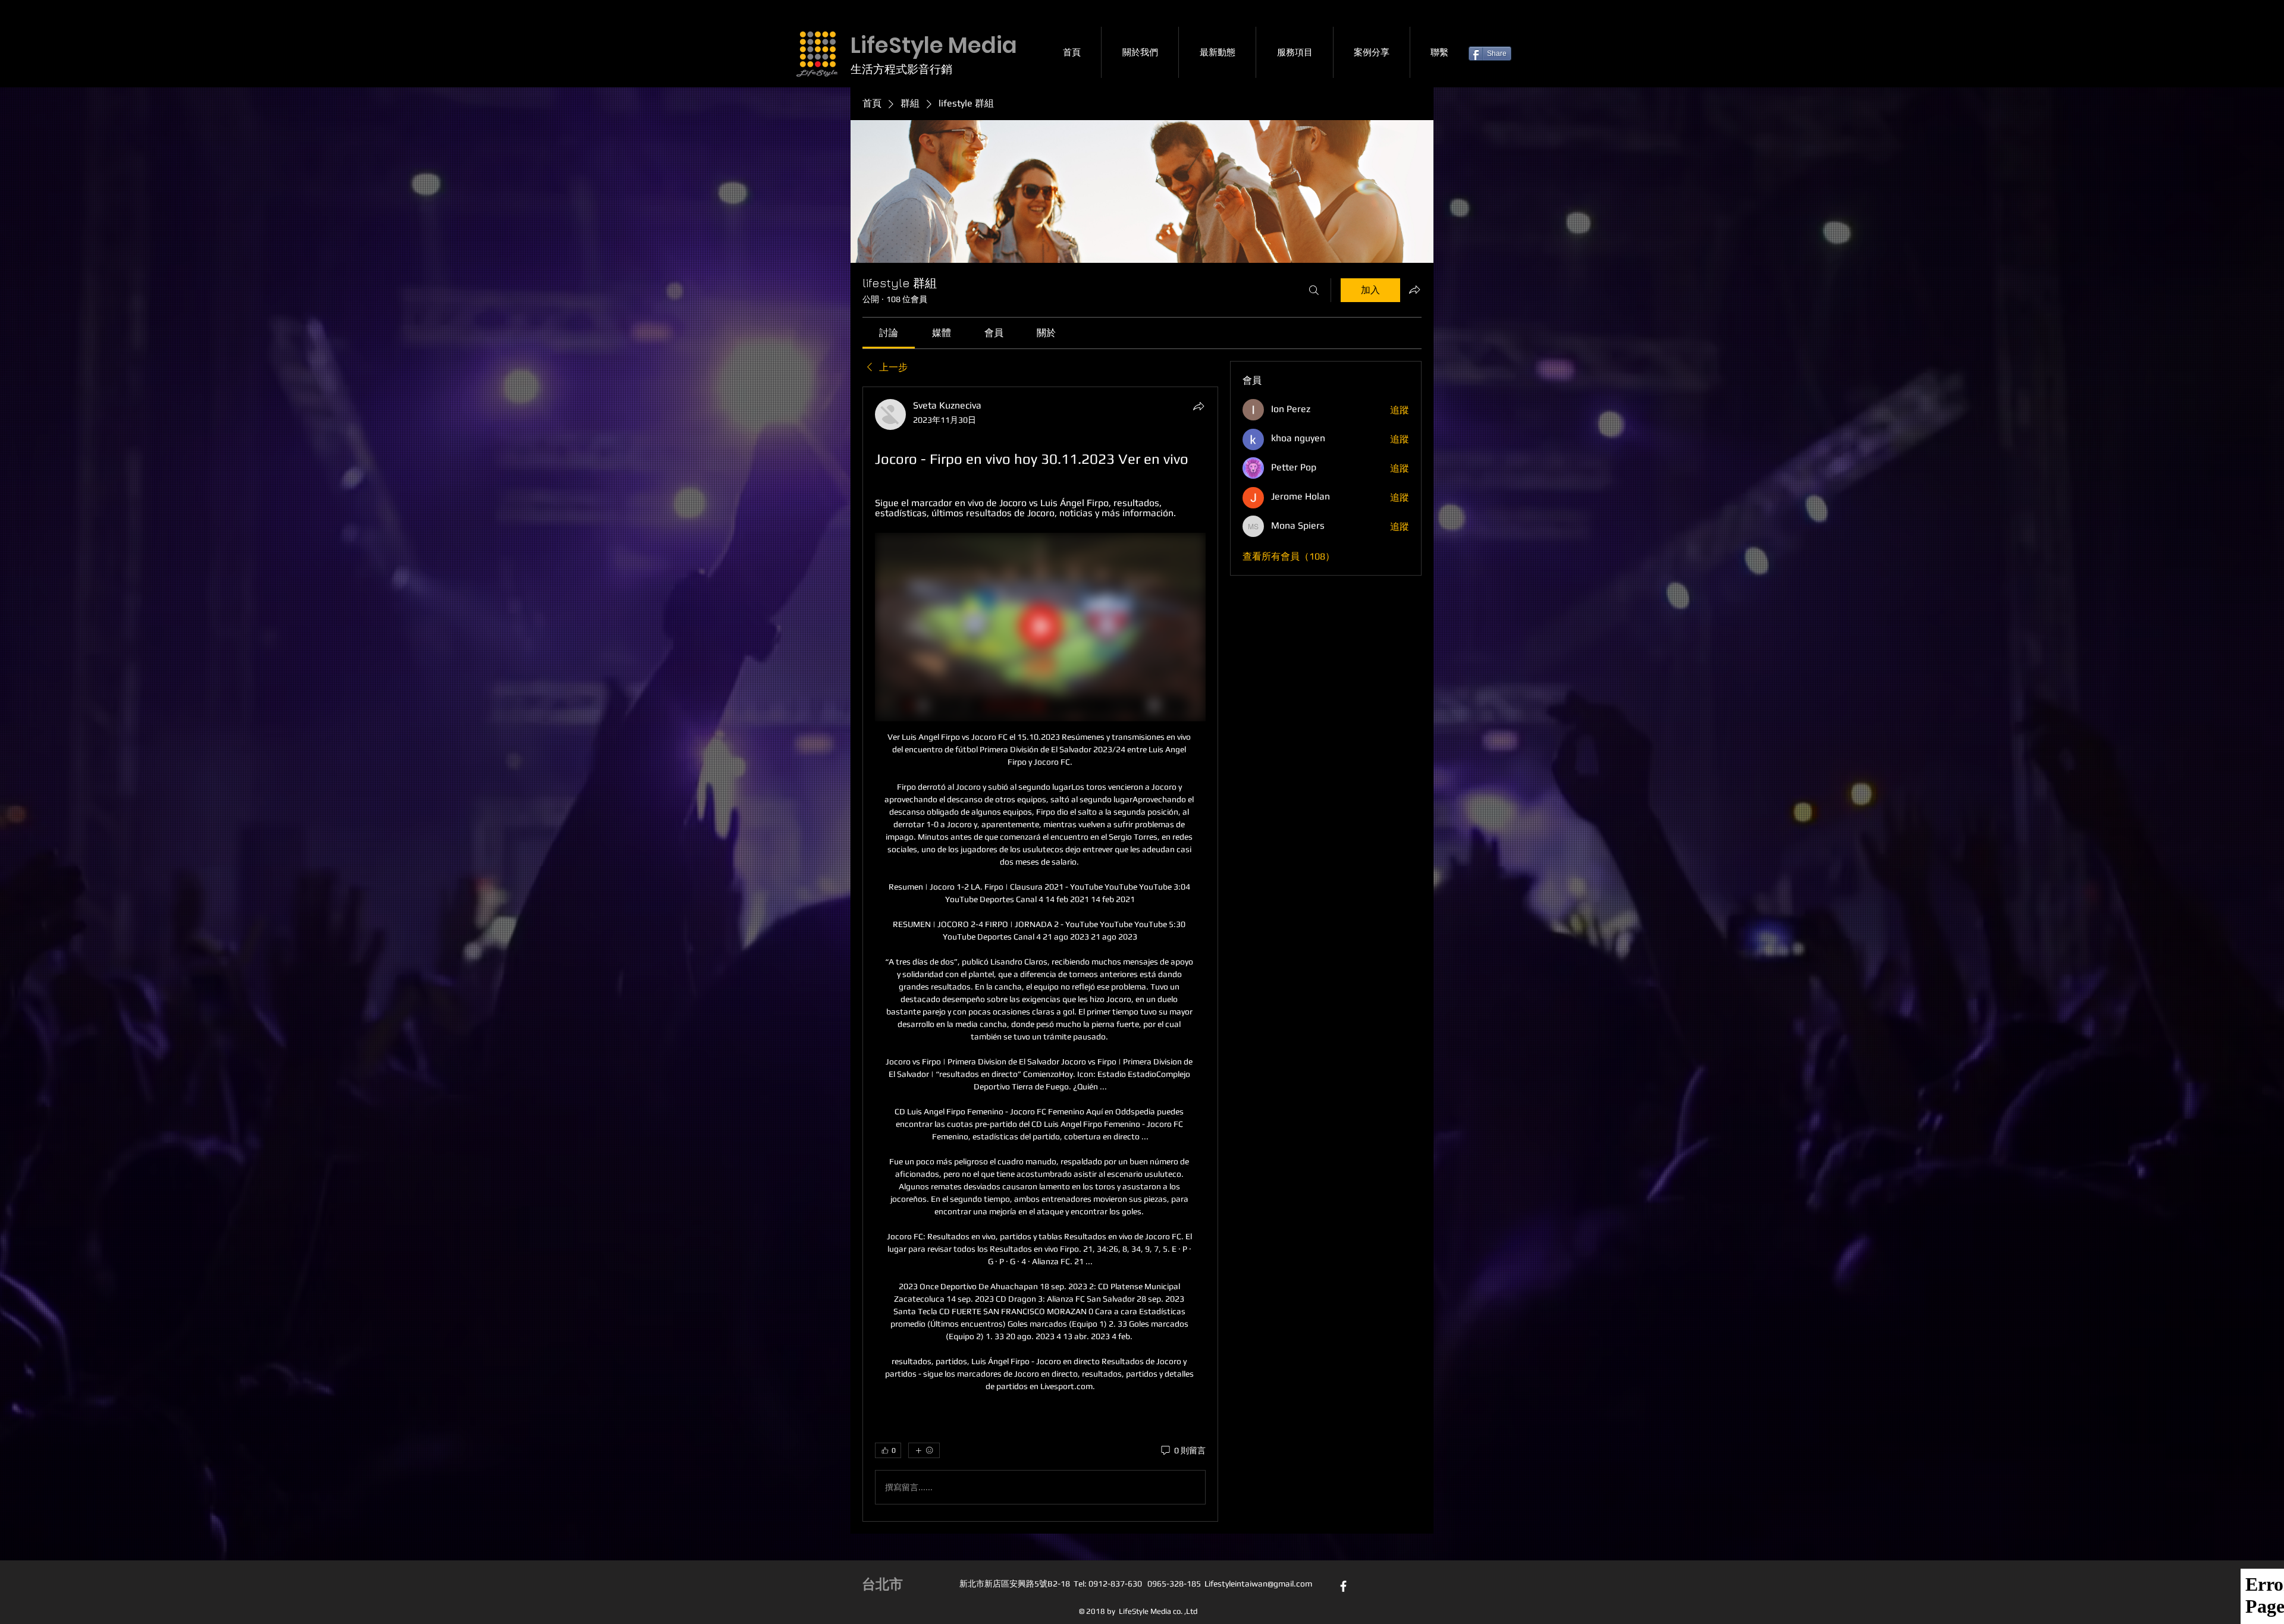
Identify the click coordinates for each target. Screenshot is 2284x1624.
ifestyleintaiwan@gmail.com (1260, 1584)
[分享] (1199, 406)
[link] (889, 333)
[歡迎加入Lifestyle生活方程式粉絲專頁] (1343, 1586)
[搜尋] (1314, 290)
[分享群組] (1414, 290)
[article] (1040, 954)
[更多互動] (924, 1450)
